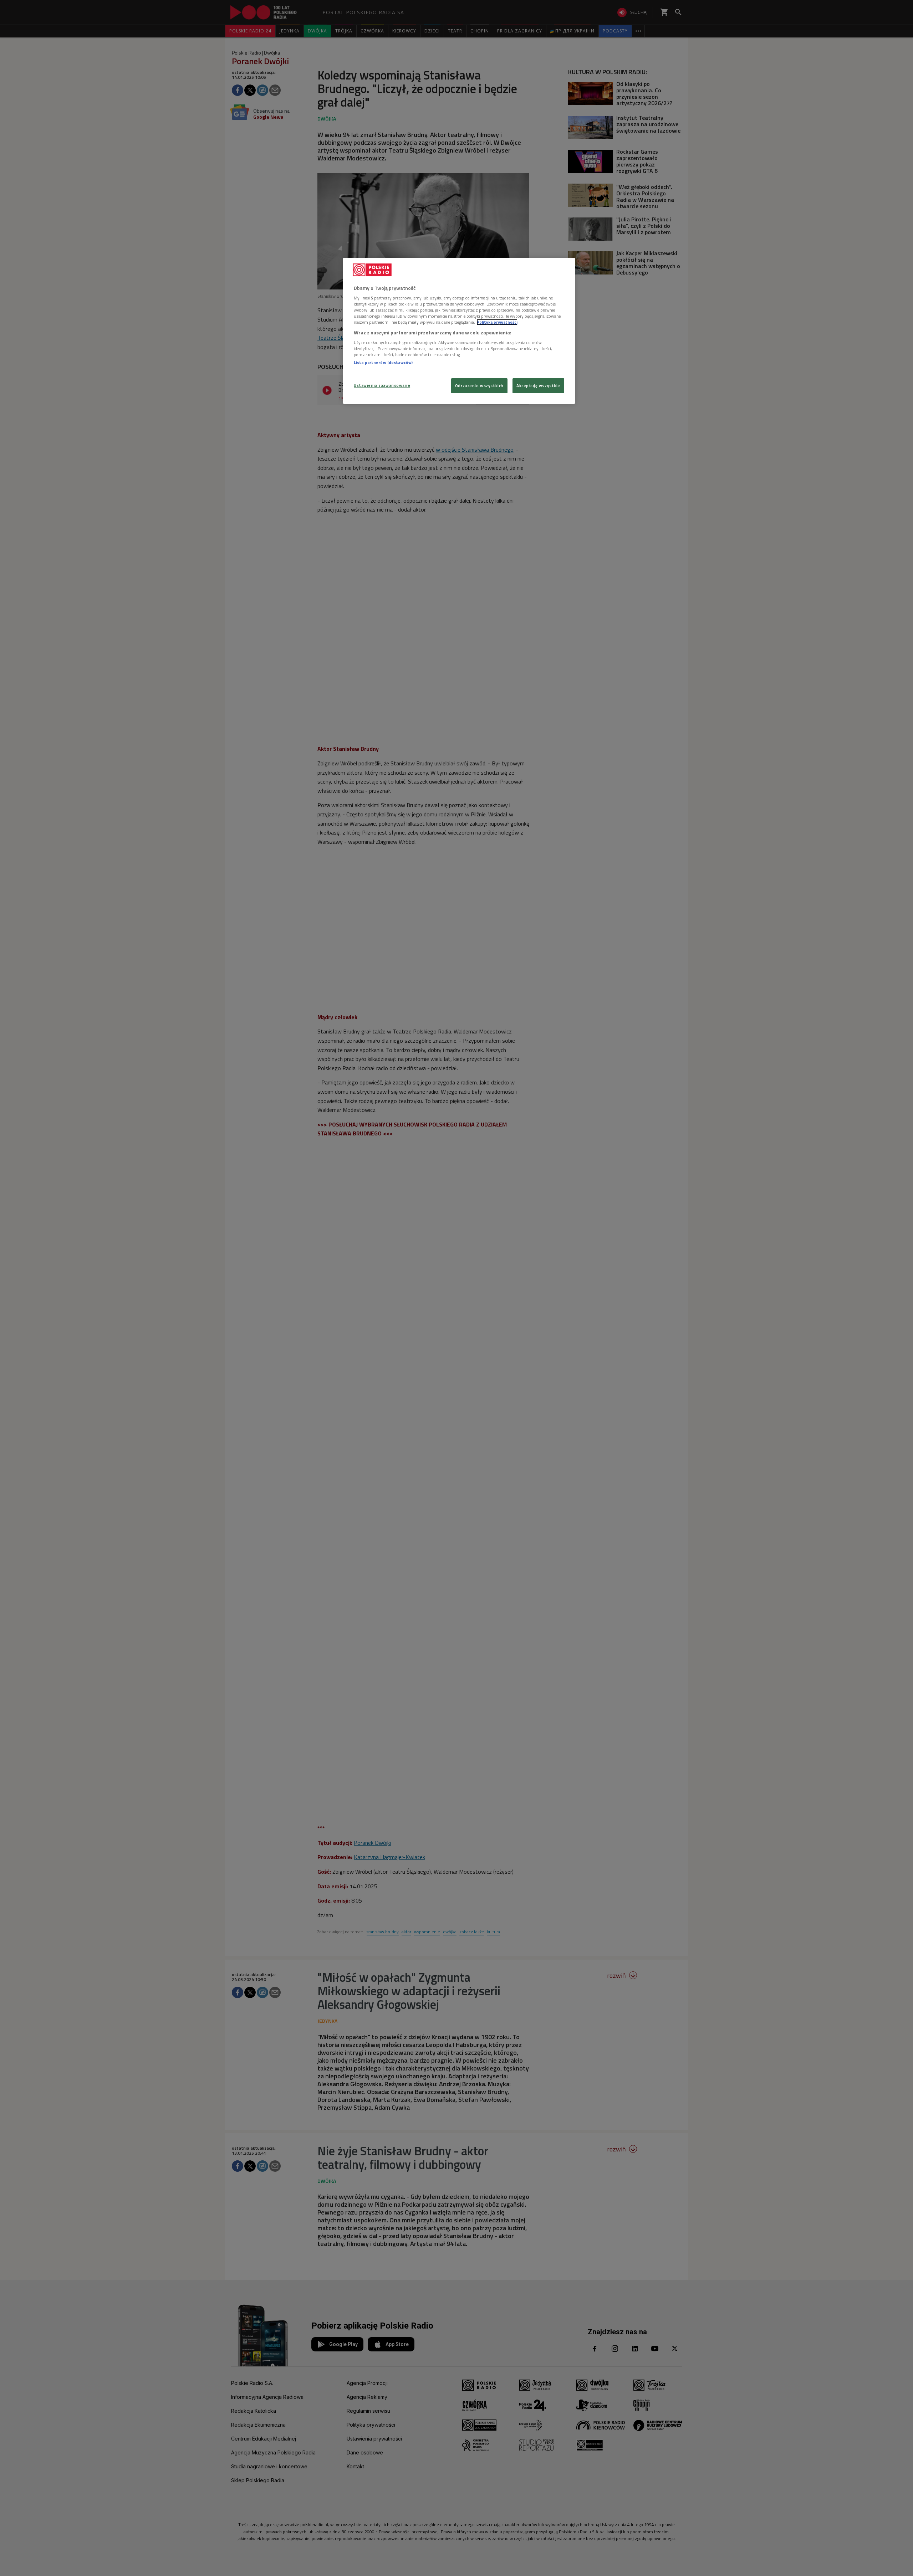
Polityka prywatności (497, 322)
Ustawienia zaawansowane (382, 385)
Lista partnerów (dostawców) (383, 362)
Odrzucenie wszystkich (479, 386)
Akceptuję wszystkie (538, 386)
